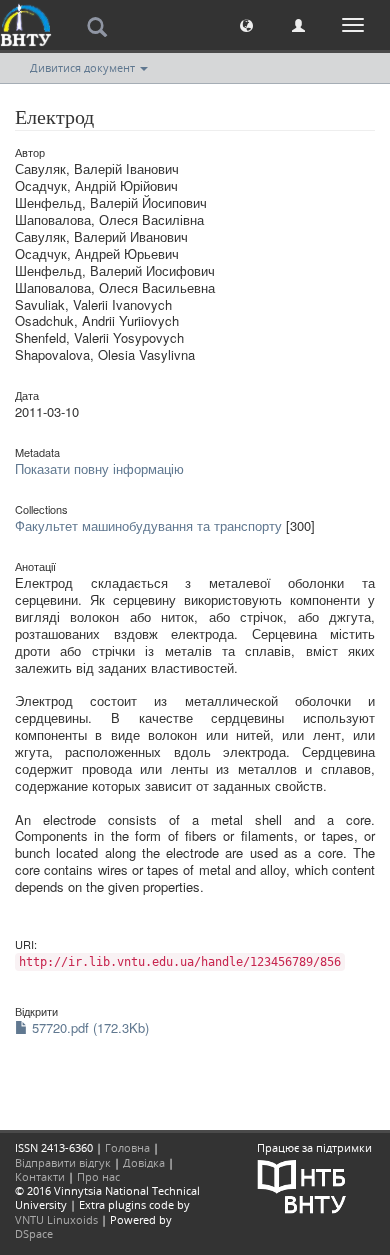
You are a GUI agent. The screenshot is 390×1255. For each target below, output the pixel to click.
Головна (127, 1147)
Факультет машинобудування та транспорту (148, 525)
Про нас (98, 1176)
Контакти (40, 1176)
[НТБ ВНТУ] (302, 1184)
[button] (246, 24)
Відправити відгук (63, 1162)
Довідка (144, 1162)
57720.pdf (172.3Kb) (88, 1027)
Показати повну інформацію (99, 468)
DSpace (34, 1233)
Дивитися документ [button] (84, 67)
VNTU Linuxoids (56, 1219)
